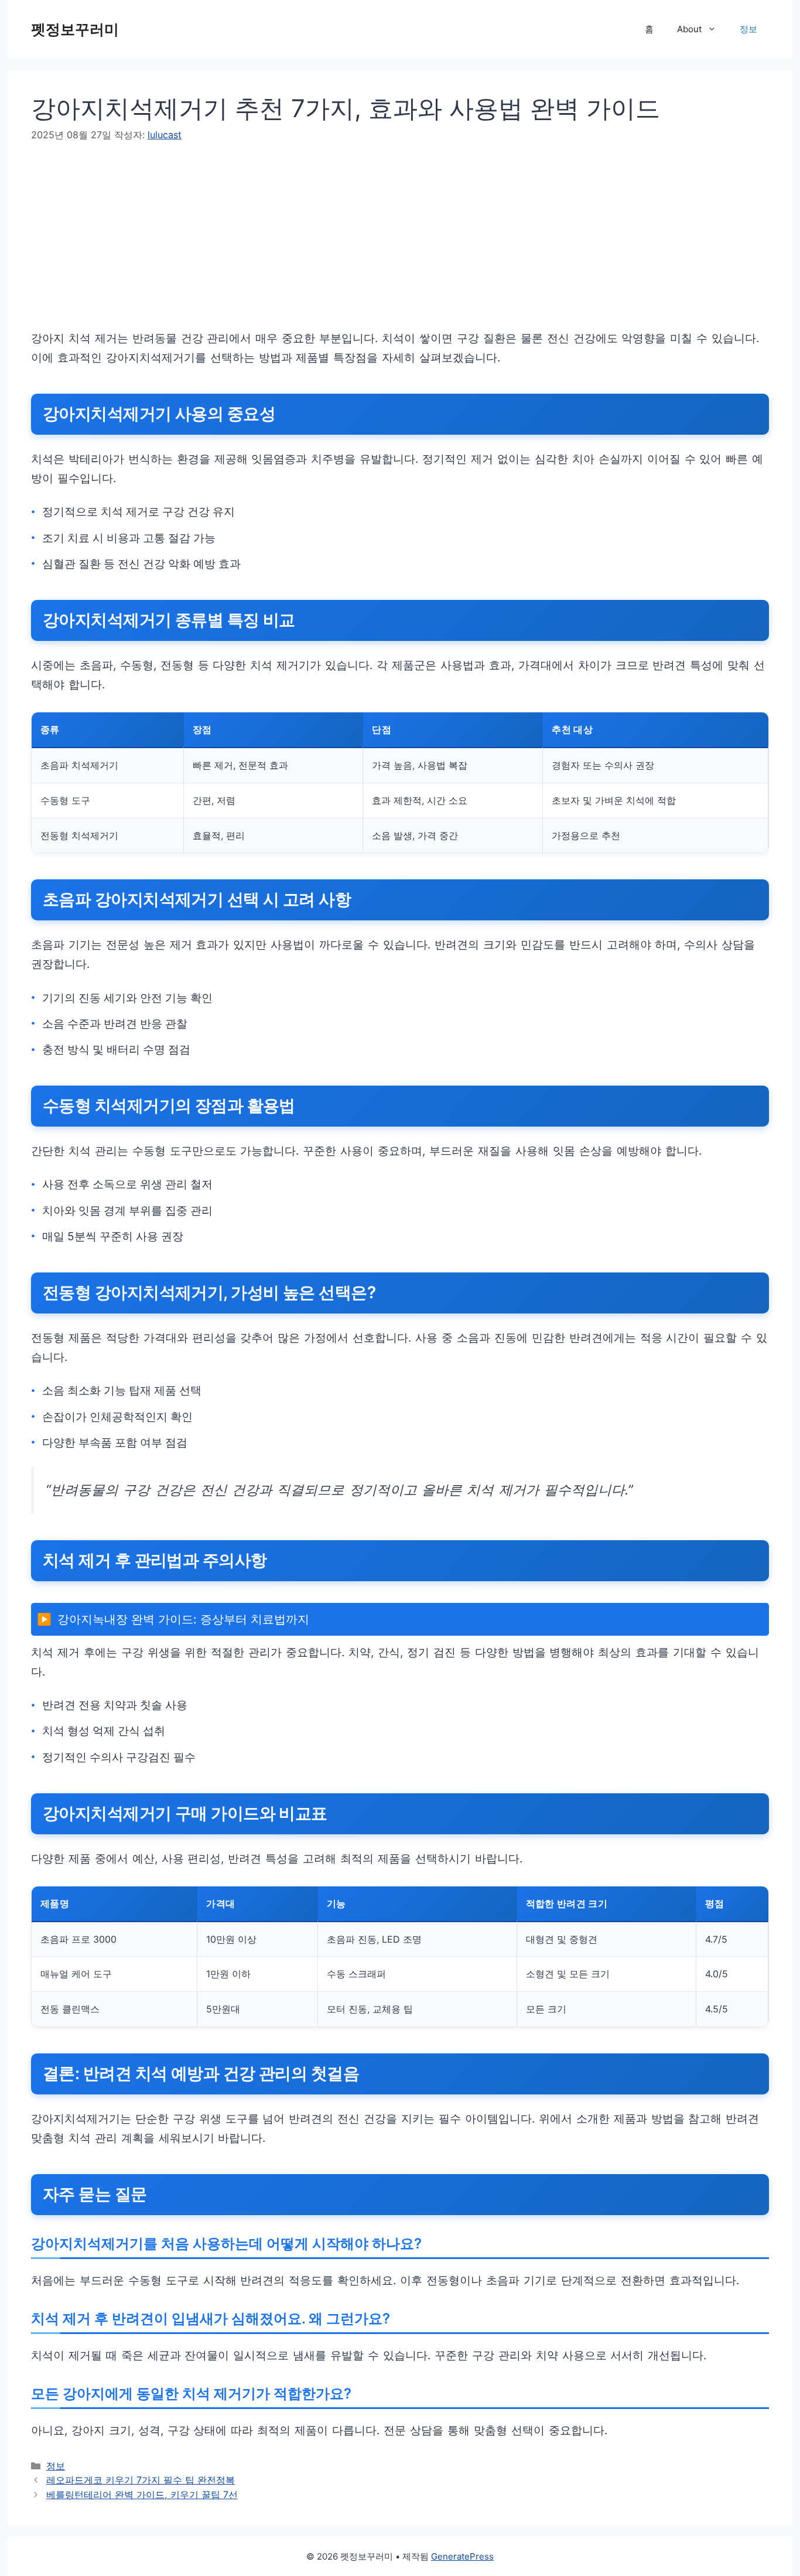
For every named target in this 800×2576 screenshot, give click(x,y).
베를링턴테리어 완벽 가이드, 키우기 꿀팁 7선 (142, 2495)
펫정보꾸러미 (75, 29)
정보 (748, 29)
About (689, 29)
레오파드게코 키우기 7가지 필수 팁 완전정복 (141, 2480)
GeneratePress (462, 2556)
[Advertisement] (382, 247)
